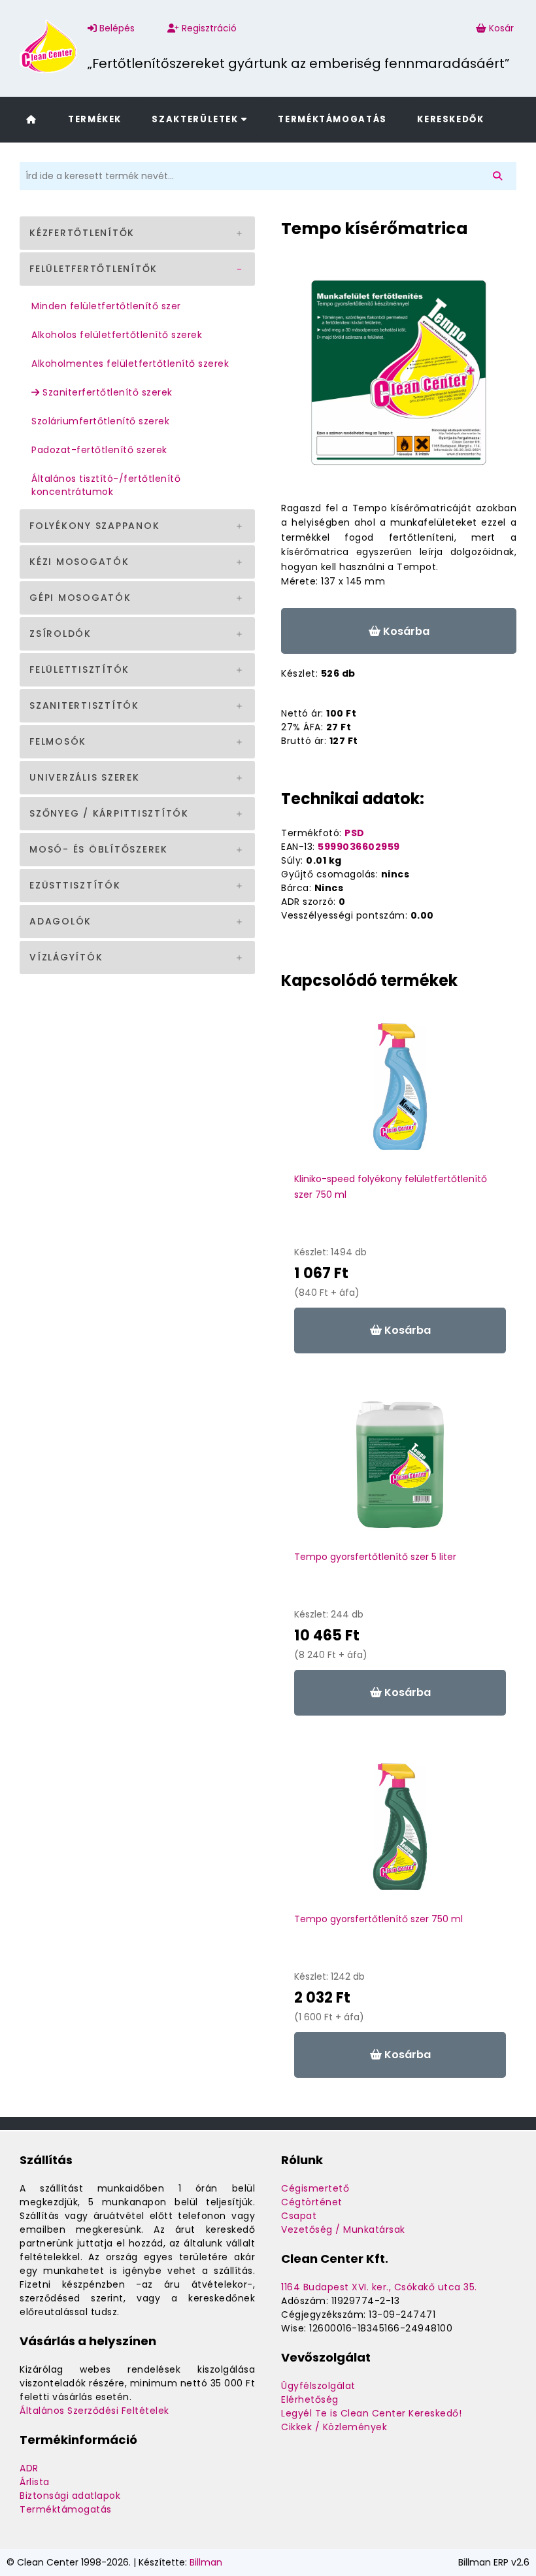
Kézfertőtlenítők (82, 233)
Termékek (95, 119)
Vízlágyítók (66, 957)
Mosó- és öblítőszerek (99, 849)
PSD (355, 833)
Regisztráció (208, 28)
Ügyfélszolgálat (318, 2386)
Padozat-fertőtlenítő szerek (99, 450)
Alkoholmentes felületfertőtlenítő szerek (130, 364)
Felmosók (58, 741)
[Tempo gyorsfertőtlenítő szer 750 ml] (400, 1833)
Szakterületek (196, 119)
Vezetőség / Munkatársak (343, 2229)
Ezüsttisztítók (75, 885)
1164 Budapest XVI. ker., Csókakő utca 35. (379, 2287)
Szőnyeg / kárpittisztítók (109, 813)
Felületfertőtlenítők (93, 269)
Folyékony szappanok (94, 526)
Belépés (116, 28)
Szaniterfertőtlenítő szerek (106, 392)
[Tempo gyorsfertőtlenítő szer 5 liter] (400, 1471)
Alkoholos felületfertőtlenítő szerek (117, 335)
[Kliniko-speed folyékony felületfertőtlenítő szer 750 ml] (400, 1093)
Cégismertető (315, 2188)
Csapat (299, 2216)
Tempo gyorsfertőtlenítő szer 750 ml (378, 1919)
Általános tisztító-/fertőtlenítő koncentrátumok (106, 485)
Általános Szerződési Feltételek (94, 2411)
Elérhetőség (310, 2399)
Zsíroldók (60, 634)
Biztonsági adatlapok (70, 2496)
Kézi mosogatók (79, 562)
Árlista (35, 2482)
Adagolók (60, 921)
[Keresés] (500, 176)
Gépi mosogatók (80, 598)
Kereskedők (450, 119)
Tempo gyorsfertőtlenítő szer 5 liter (375, 1557)
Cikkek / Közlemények (334, 2427)
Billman (206, 2562)
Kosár (501, 28)
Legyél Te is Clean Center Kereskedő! (371, 2413)
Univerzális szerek (85, 777)
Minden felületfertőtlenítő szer (106, 306)
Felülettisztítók (79, 669)
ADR (29, 2468)
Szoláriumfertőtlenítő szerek (100, 421)
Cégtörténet (312, 2202)
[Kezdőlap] (31, 119)
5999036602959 (359, 847)
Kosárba (405, 631)
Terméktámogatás (332, 119)
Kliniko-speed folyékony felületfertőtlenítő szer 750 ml (391, 1187)
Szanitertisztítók (84, 705)
